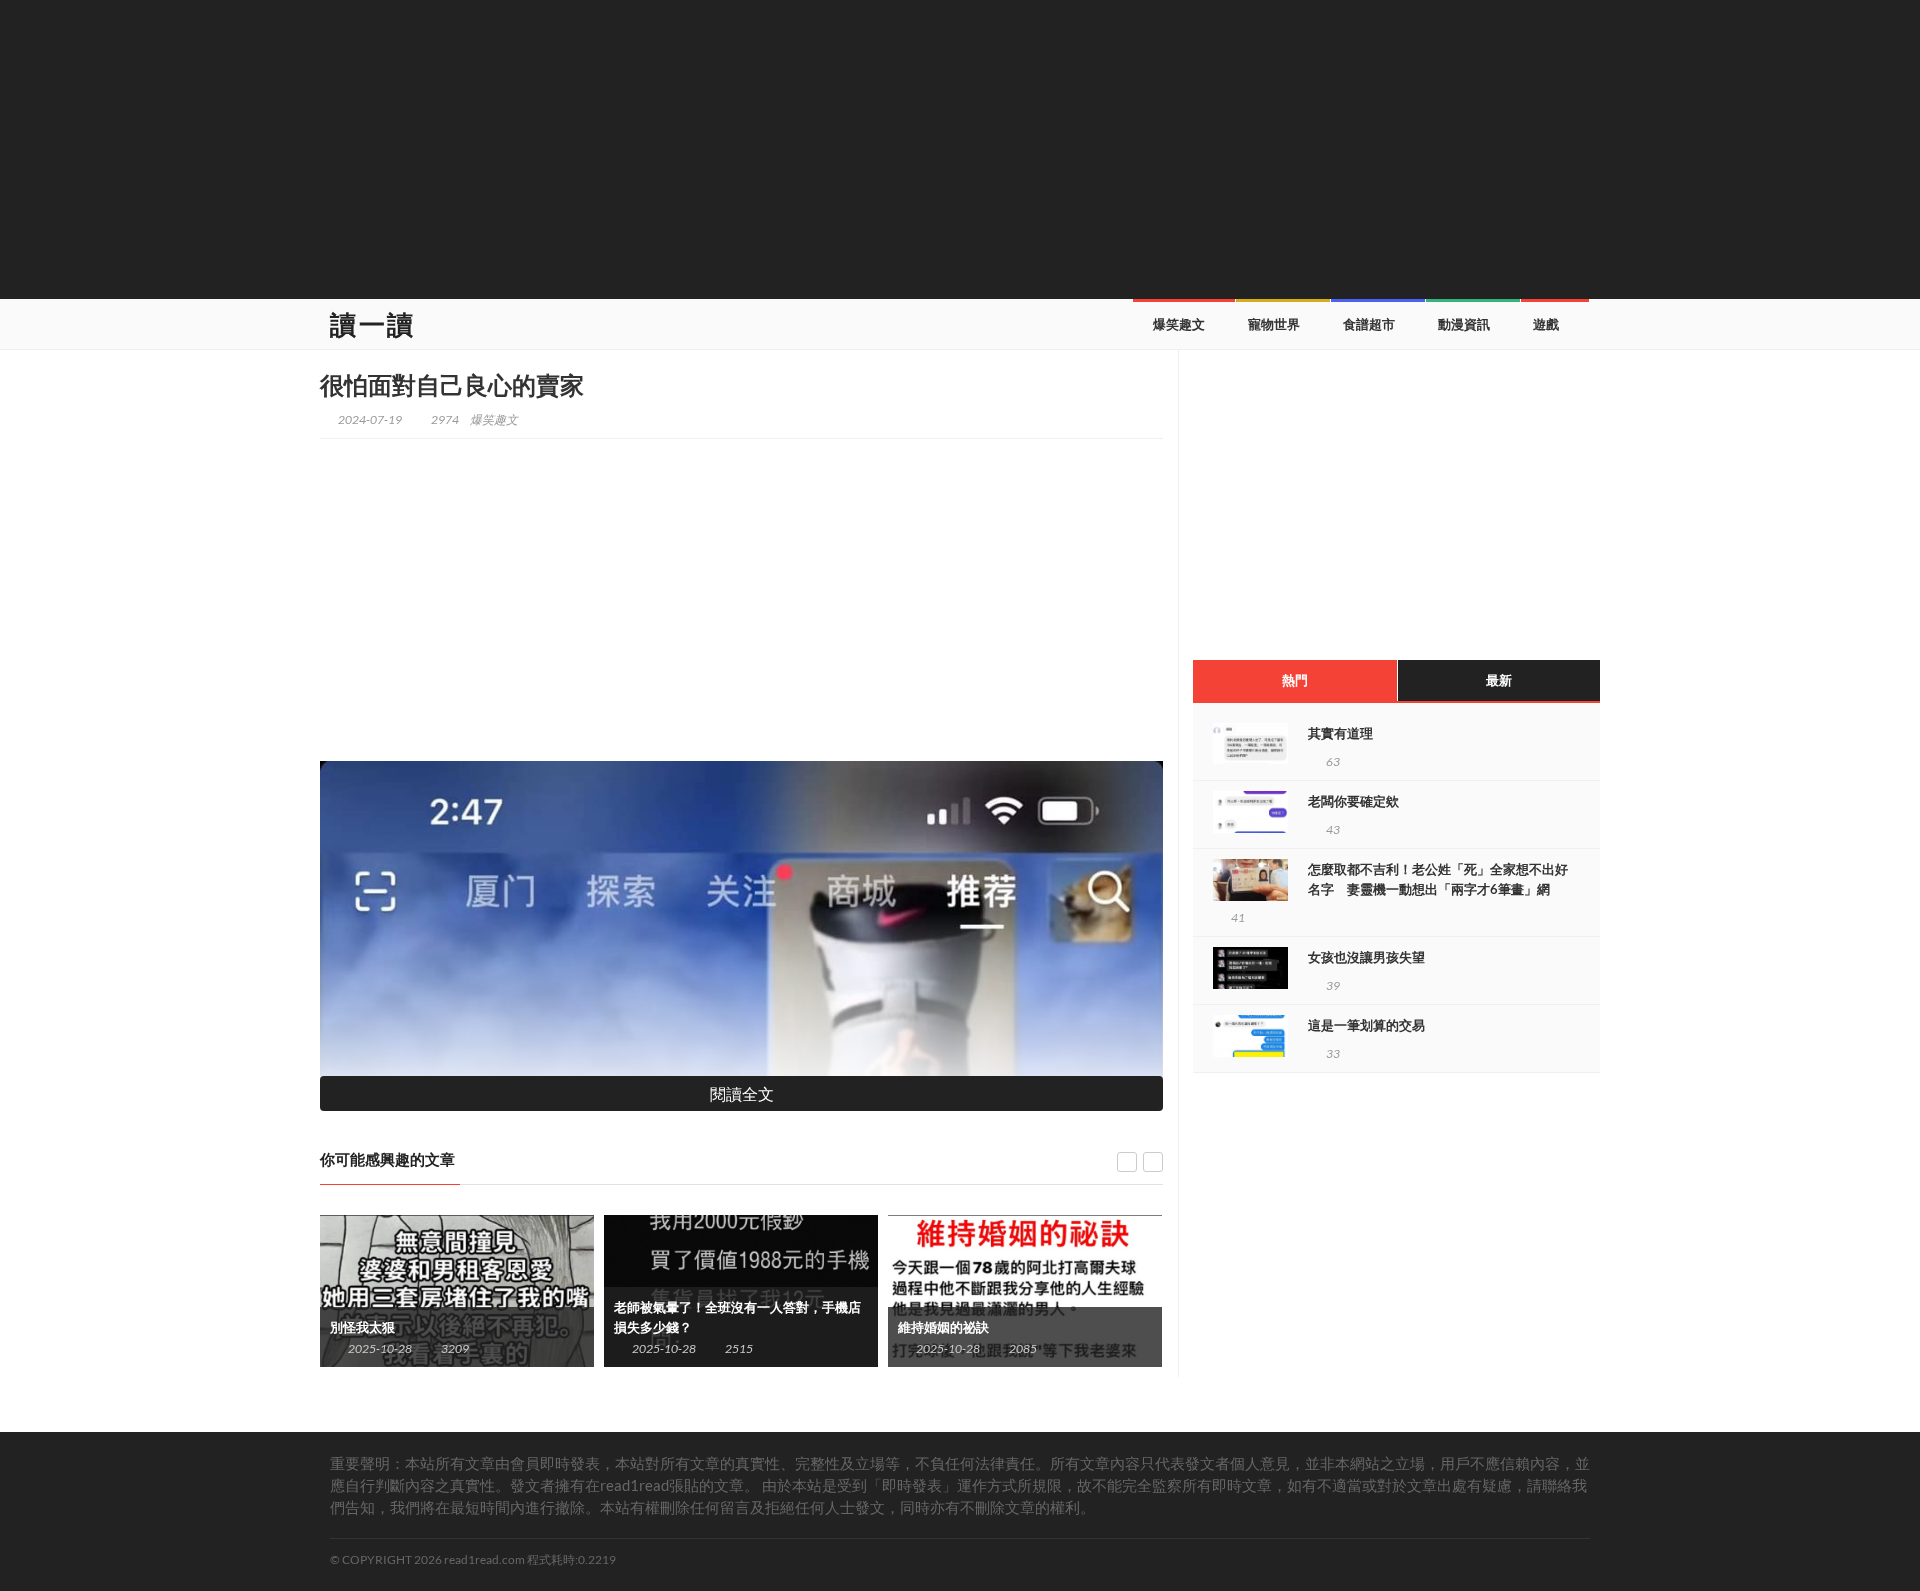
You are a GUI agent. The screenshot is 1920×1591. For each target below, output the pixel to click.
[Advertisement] (960, 147)
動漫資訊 (1464, 324)
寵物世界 (1274, 324)
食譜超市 (1369, 324)
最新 (1499, 680)
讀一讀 (373, 324)
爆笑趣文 (1179, 324)
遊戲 (1546, 324)
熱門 (1295, 680)
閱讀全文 (742, 1093)
